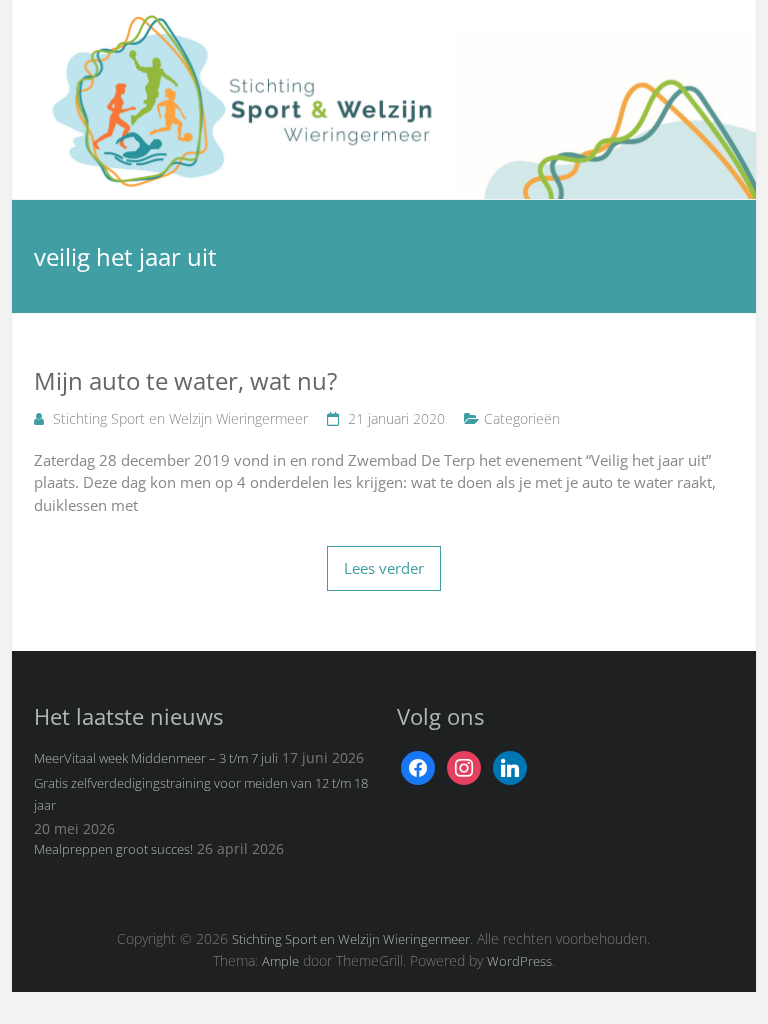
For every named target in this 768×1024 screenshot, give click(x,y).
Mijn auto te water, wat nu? (185, 380)
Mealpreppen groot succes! (113, 849)
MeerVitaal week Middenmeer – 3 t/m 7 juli (156, 758)
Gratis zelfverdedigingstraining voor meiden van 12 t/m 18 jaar (201, 794)
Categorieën (522, 418)
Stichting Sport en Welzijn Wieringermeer (180, 418)
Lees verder (384, 568)
